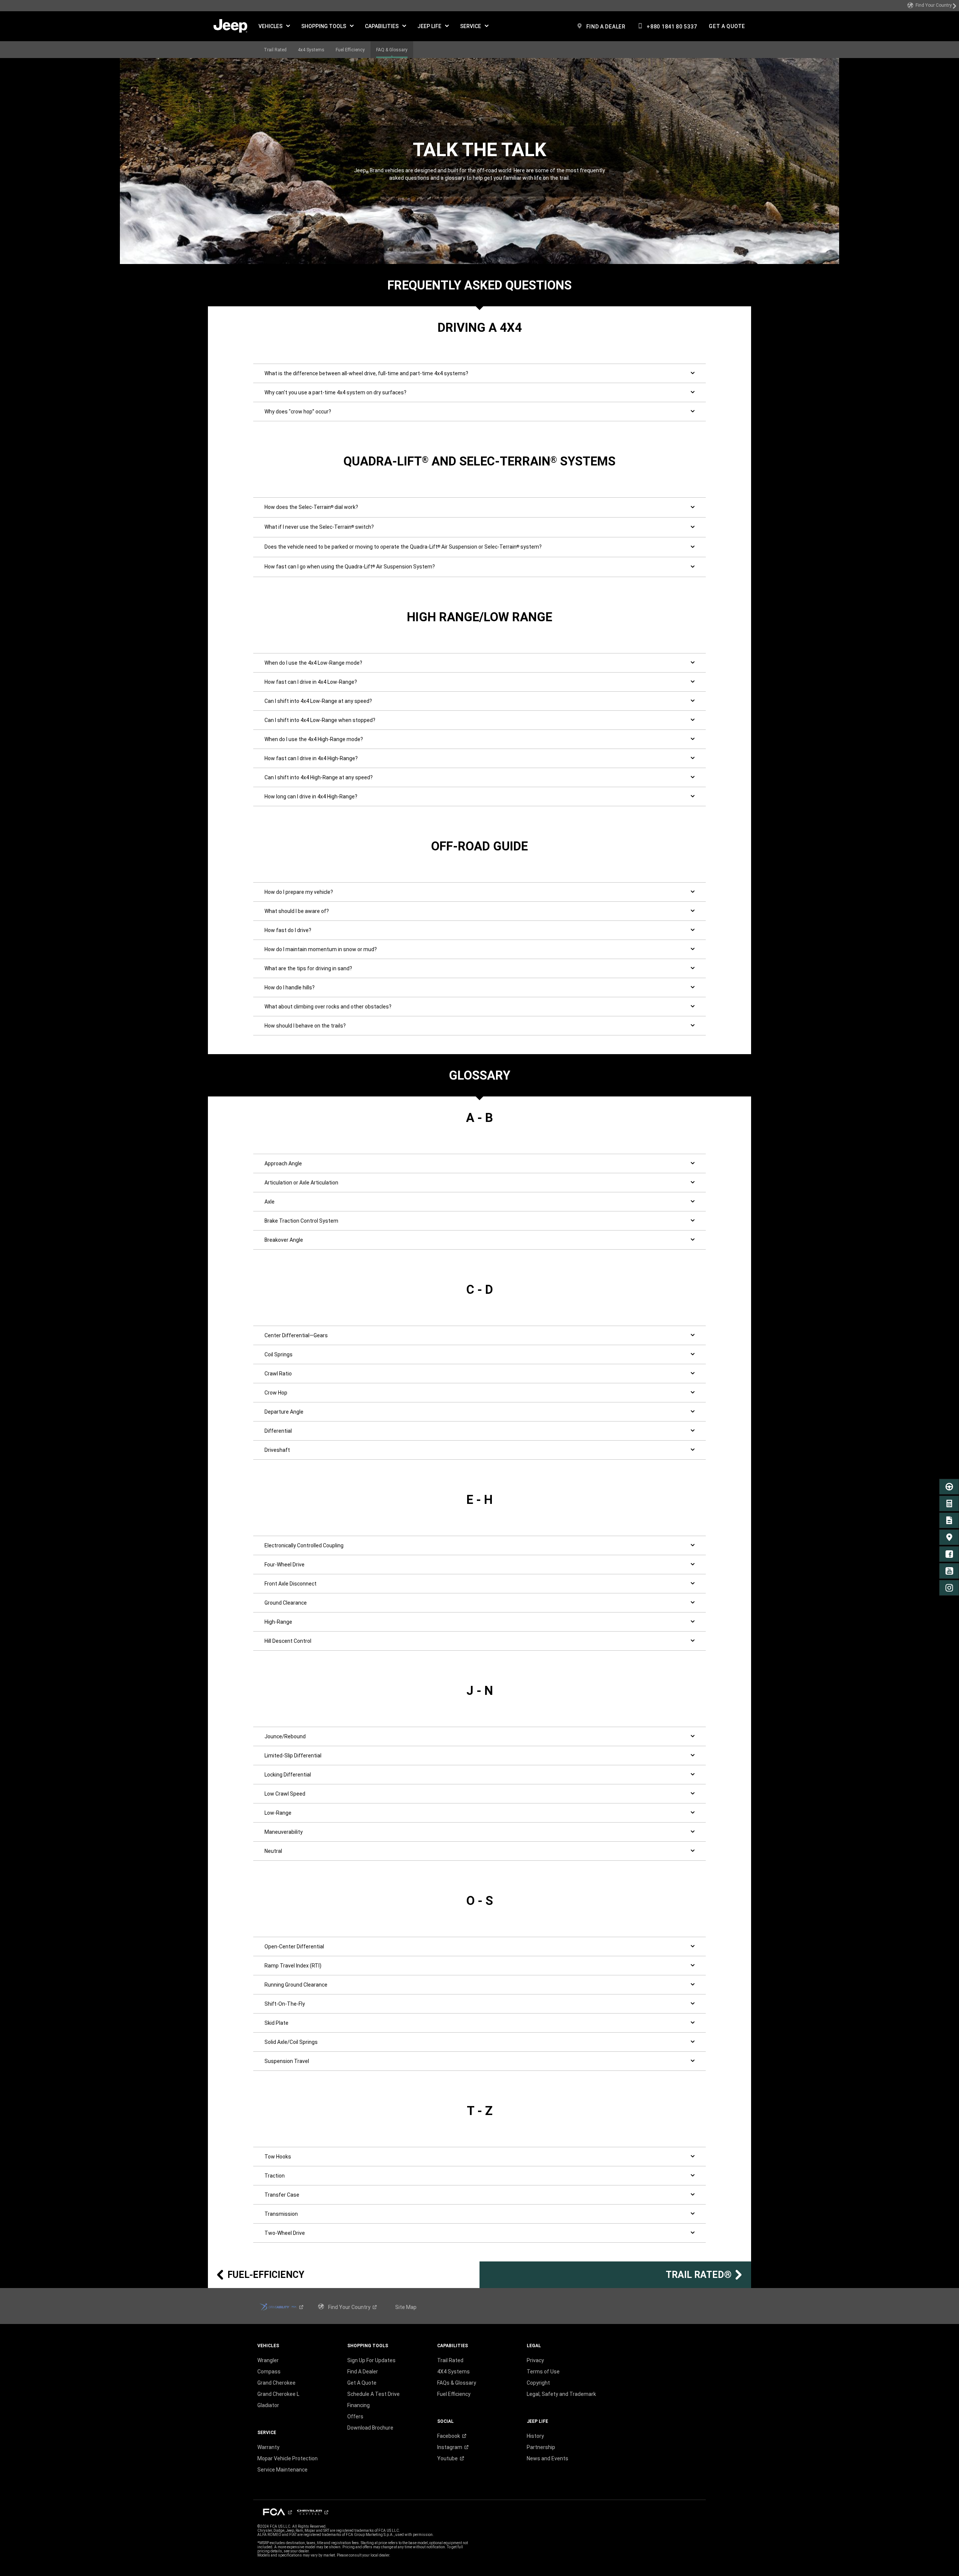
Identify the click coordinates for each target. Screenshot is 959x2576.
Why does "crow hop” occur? (298, 412)
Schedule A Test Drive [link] (373, 2394)
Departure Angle (284, 1412)
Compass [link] (269, 2372)
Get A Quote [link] (362, 2383)
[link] (932, 6)
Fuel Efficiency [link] (454, 2394)
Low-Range (278, 1813)
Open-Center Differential (294, 1947)
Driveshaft (277, 1450)
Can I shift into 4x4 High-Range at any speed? (319, 777)
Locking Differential (288, 1775)
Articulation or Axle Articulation (301, 1183)
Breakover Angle (284, 1240)
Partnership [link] (541, 2447)
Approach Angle (283, 1163)
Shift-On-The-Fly (285, 2004)
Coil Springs (279, 1354)
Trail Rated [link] (450, 2360)
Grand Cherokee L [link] (278, 2394)
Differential (278, 1431)
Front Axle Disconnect (291, 1584)
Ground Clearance (286, 1603)
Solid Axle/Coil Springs (291, 2042)
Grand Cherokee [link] (276, 2383)
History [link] (535, 2436)
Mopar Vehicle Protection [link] (288, 2458)
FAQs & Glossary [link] (457, 2383)
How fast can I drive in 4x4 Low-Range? (311, 682)
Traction (275, 2176)
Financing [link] (359, 2405)
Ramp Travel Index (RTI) (293, 1966)
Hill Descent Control (288, 1641)
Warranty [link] (268, 2447)
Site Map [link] (406, 2307)
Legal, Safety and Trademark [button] (561, 2394)
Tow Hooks (278, 2157)
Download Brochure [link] (370, 2428)
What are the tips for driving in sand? (308, 968)
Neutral (273, 1851)
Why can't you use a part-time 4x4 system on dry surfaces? (335, 392)
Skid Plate (276, 2023)
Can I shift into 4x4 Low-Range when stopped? (320, 720)
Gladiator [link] (268, 2405)
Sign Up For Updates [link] (371, 2360)
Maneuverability (284, 1832)
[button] (274, 26)
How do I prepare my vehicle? (299, 892)
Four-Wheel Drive (285, 1565)
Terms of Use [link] (543, 2372)
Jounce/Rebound (285, 1736)
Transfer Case (282, 2195)
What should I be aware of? (297, 911)
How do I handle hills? (290, 987)
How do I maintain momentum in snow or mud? (321, 949)
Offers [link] (355, 2416)
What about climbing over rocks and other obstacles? (328, 1007)
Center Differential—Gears (296, 1335)
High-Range (278, 1622)
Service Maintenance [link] (282, 2470)
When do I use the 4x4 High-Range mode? (314, 739)
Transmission (281, 2214)
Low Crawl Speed (285, 1794)
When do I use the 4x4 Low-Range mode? (313, 663)
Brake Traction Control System (301, 1221)
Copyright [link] (538, 2383)
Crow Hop (276, 1393)
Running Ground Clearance (296, 1985)
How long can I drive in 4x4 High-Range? (311, 797)
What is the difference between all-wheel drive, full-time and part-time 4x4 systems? (366, 373)
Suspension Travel (287, 2061)
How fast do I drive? (288, 930)
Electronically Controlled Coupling (304, 1545)
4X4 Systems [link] (453, 2372)
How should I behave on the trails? (305, 1026)
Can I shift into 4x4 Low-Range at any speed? (318, 701)
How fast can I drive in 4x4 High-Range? (311, 758)
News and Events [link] (547, 2458)
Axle (270, 1202)
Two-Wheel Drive (285, 2233)
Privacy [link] (535, 2360)
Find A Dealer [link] (363, 2372)
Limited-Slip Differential (293, 1756)
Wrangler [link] (268, 2360)
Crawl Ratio (278, 1374)
